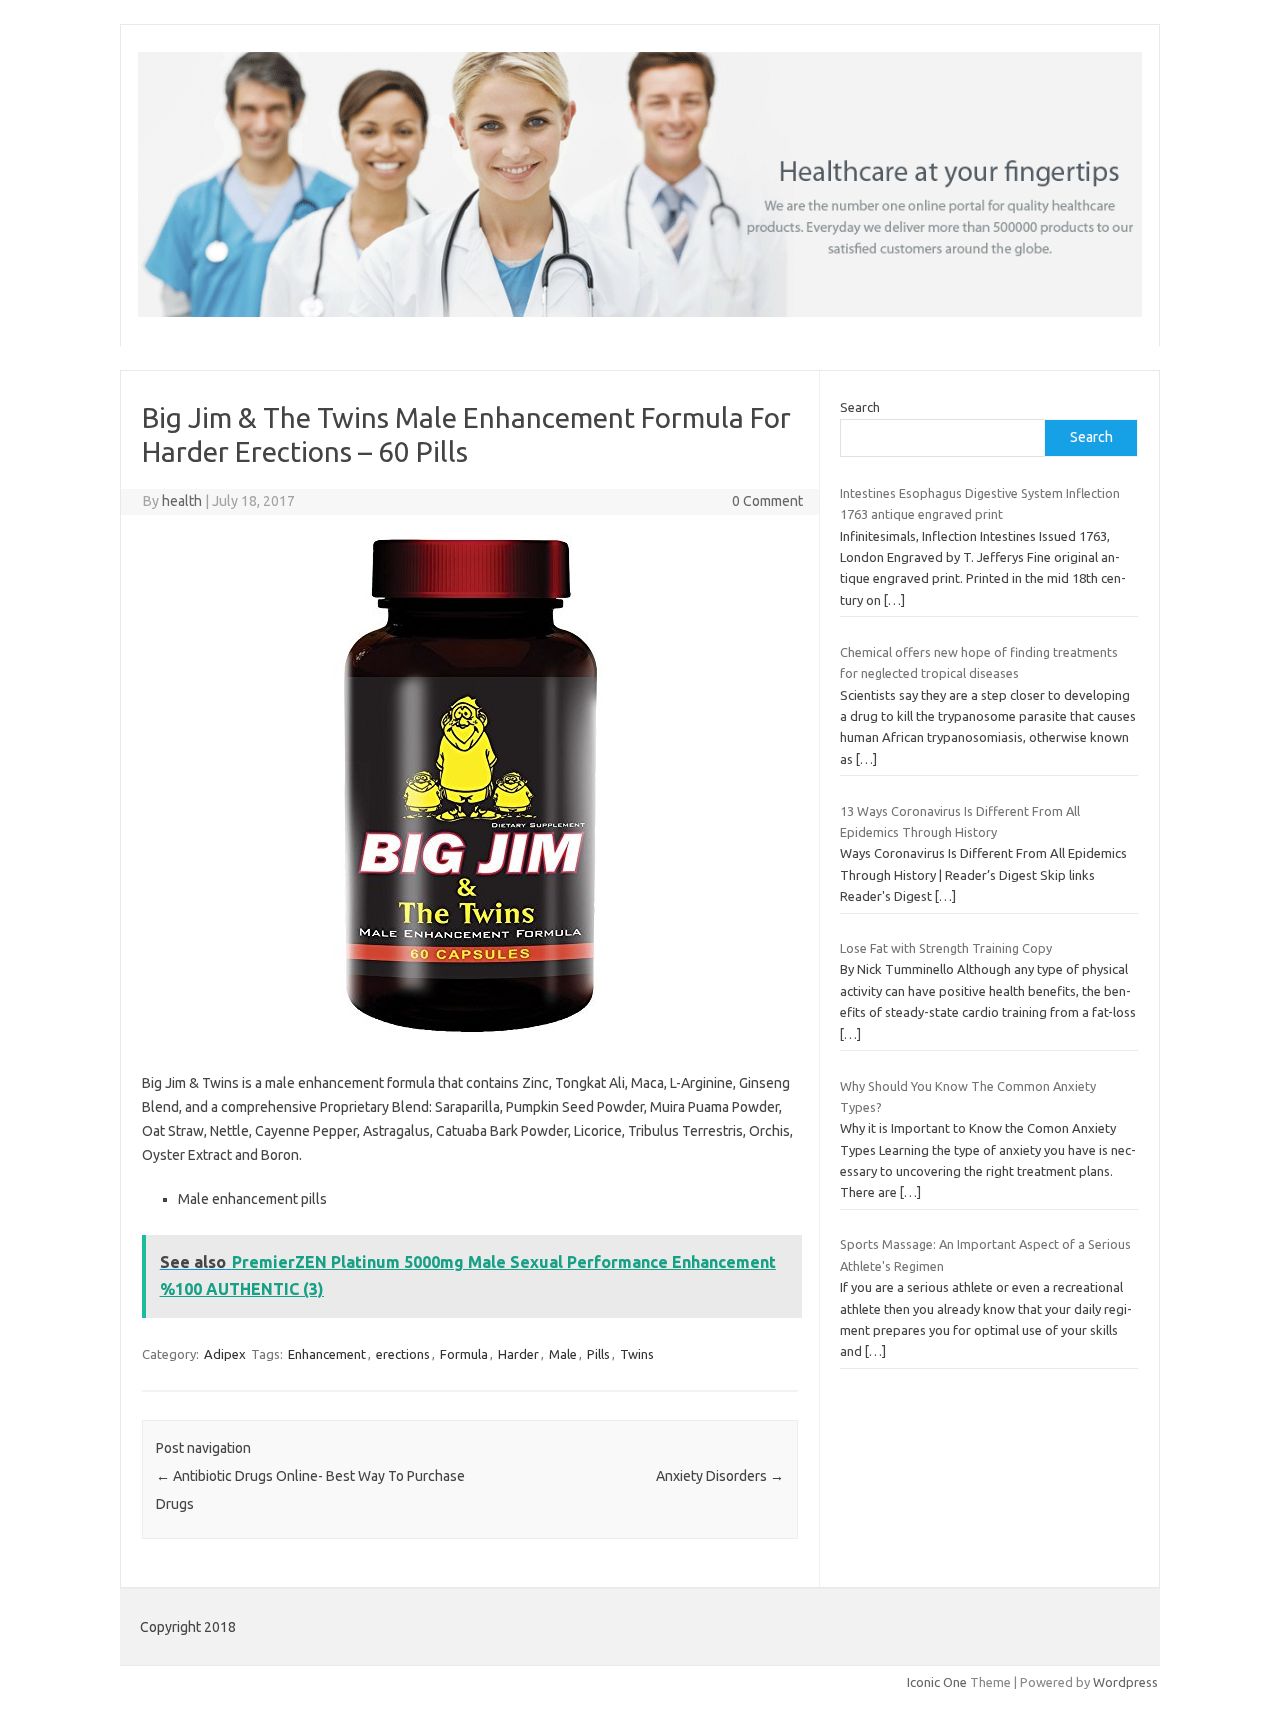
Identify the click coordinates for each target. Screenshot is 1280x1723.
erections (403, 1354)
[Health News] (640, 312)
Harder (518, 1354)
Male (563, 1354)
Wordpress (1125, 1682)
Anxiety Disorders (720, 1476)
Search (860, 407)
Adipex (225, 1354)
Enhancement (327, 1354)
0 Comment (767, 501)
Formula (464, 1354)
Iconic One (937, 1682)
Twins (637, 1354)
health (182, 501)
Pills (598, 1354)
